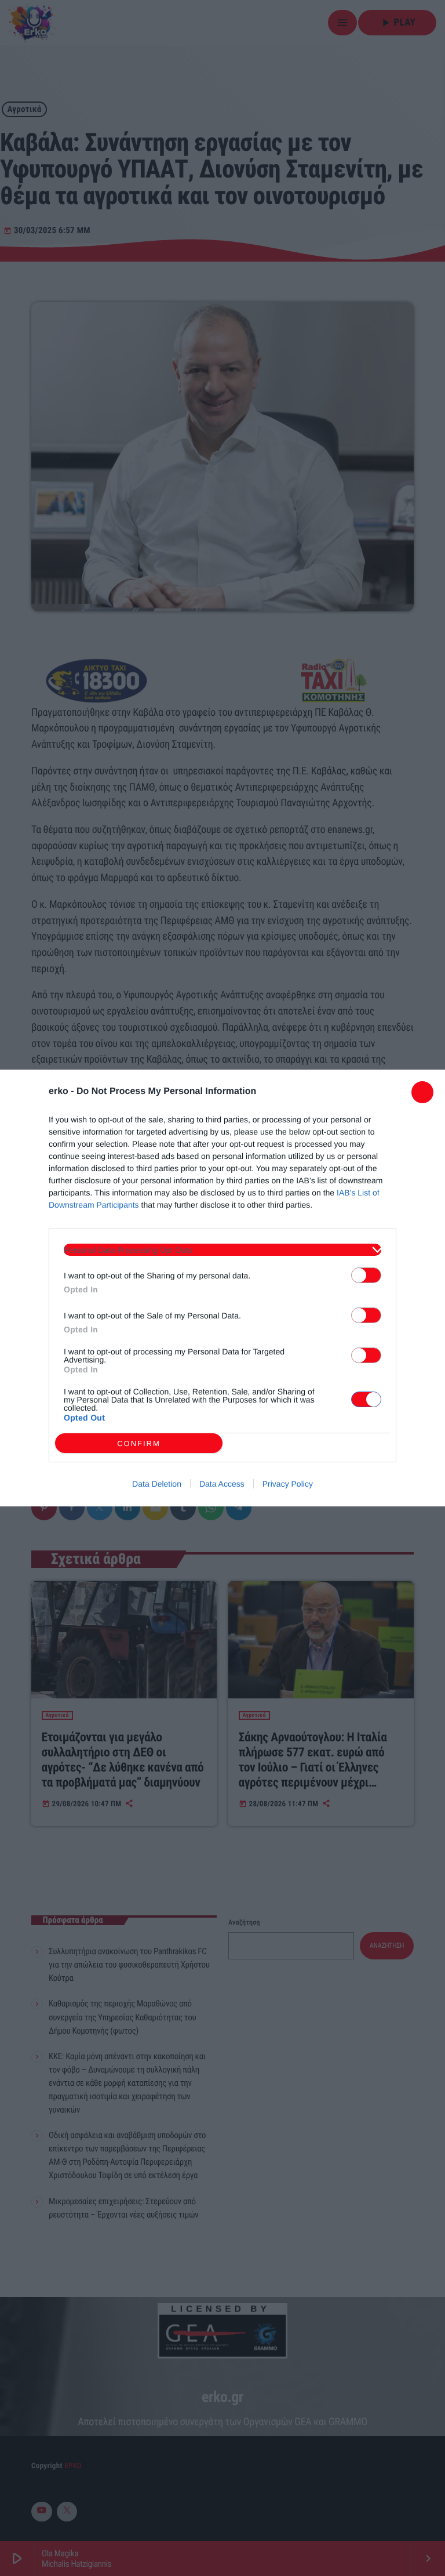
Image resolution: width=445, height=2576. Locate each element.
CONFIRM (139, 1443)
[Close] (422, 1092)
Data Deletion (157, 1484)
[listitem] (222, 1250)
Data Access (222, 1484)
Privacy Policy (288, 1484)
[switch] (366, 1275)
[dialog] (222, 1288)
